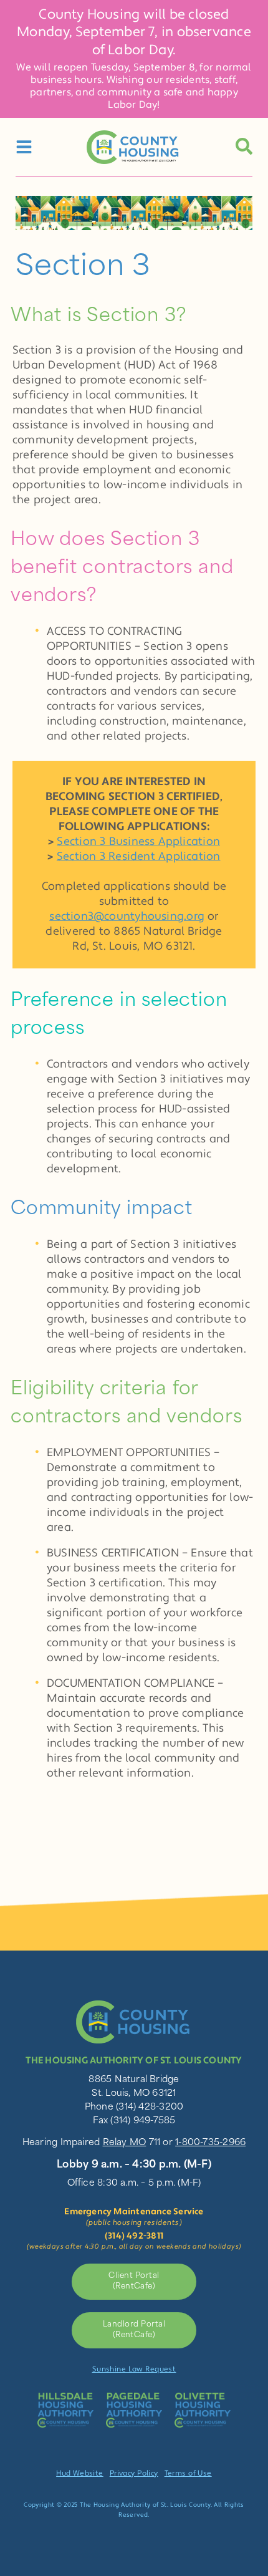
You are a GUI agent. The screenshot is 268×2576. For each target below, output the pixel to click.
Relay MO (125, 2143)
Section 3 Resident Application (139, 856)
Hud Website (80, 2473)
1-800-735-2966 (210, 2143)
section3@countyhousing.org (127, 916)
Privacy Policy (134, 2473)
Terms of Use (188, 2473)
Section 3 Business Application (138, 842)
